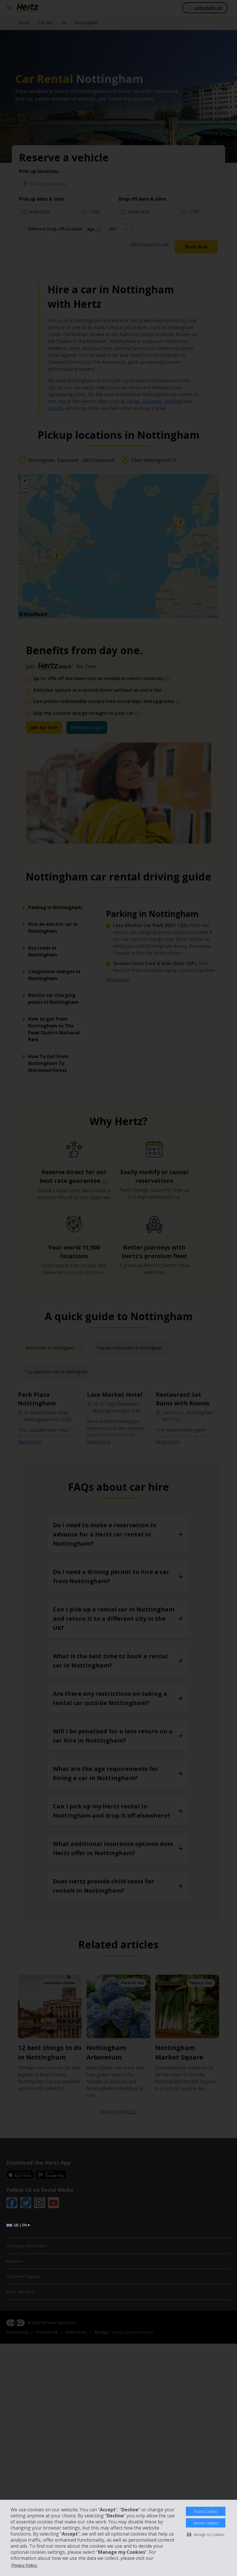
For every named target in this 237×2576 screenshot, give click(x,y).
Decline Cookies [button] (206, 2523)
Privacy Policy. (24, 2565)
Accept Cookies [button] (206, 2511)
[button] (206, 2534)
